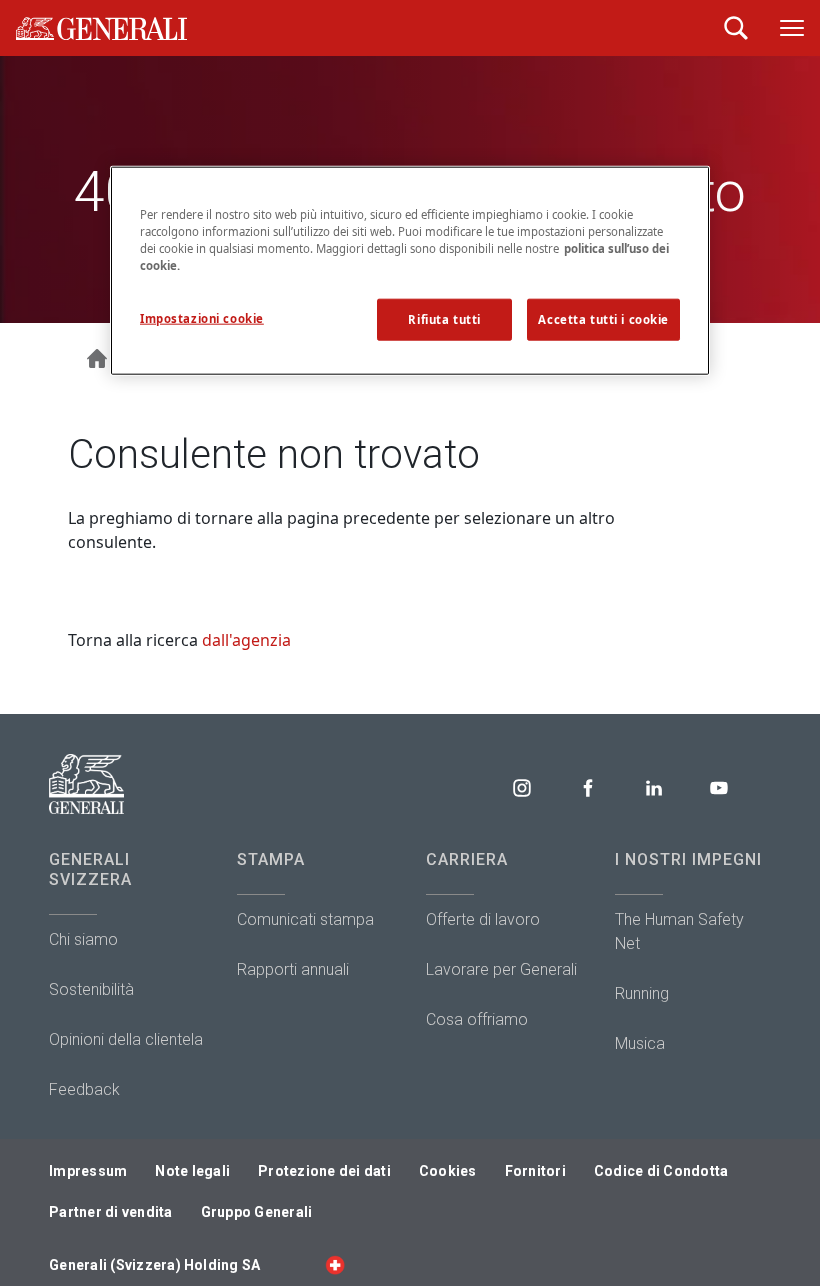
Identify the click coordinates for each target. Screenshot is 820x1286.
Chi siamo (83, 939)
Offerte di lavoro (483, 919)
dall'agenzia (246, 640)
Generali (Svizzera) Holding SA (154, 1265)
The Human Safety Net (679, 931)
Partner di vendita (111, 1212)
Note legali (192, 1171)
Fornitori (535, 1171)
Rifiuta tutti (444, 319)
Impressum (88, 1171)
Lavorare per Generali (501, 969)
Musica (640, 1043)
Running (642, 993)
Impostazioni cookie (202, 318)
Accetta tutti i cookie (603, 319)
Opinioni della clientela (126, 1039)
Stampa (271, 859)
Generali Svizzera (90, 869)
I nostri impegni (688, 859)
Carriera (467, 859)
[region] (410, 271)
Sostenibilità (91, 989)
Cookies (448, 1171)
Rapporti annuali (293, 969)
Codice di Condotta (661, 1171)
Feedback (84, 1089)
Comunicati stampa (305, 919)
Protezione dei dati (324, 1171)
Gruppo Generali (257, 1212)
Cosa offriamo (477, 1019)
